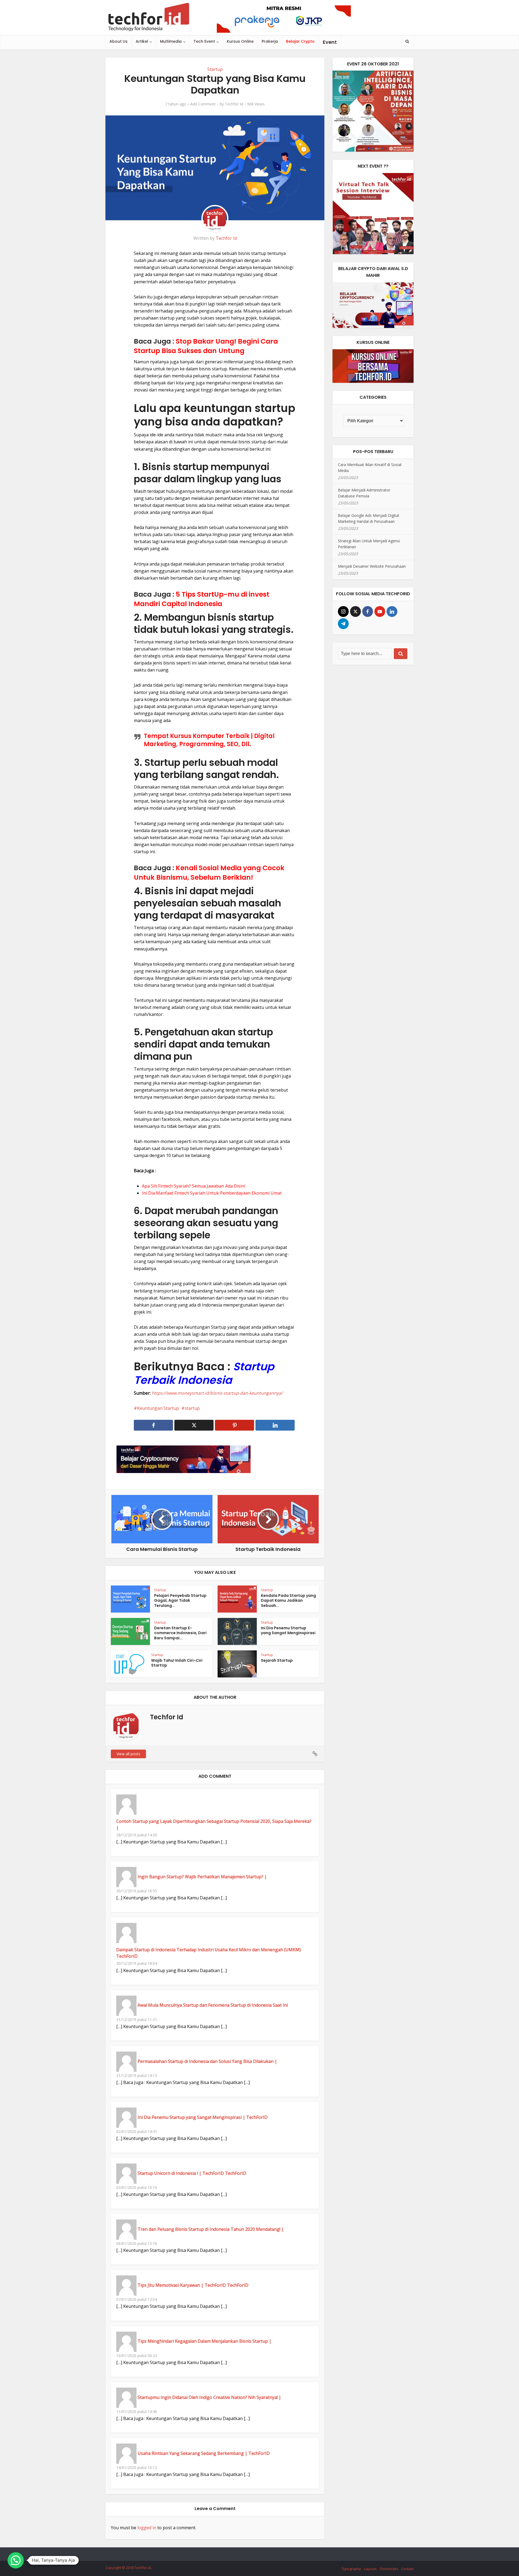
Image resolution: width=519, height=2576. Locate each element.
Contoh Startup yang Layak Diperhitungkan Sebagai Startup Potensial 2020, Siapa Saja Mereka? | (214, 1824)
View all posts (128, 1754)
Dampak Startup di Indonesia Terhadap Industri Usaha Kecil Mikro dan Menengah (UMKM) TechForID (209, 1953)
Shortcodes (389, 2569)
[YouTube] (380, 611)
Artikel (142, 41)
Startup (215, 69)
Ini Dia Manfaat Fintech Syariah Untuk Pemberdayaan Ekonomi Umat (212, 1193)
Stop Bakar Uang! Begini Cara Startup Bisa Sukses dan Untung (206, 346)
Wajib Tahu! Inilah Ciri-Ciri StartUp (177, 1663)
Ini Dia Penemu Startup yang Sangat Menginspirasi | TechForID (203, 2117)
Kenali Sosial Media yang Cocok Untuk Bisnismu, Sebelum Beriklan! (209, 873)
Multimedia (171, 41)
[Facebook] (368, 611)
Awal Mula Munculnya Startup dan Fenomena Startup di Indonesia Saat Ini (213, 2005)
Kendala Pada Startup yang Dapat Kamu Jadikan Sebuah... (288, 1601)
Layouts (370, 2569)
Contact (407, 2569)
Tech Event (204, 41)
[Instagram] (343, 611)
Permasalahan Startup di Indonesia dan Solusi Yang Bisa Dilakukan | (207, 2061)
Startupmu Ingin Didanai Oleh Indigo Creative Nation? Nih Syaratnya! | (209, 2397)
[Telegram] (343, 624)
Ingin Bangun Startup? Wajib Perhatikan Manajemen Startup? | (202, 1877)
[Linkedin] (392, 611)
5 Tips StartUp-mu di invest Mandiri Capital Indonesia (202, 599)
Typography (351, 2569)
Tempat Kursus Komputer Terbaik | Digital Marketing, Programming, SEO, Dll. (209, 740)
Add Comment (203, 104)
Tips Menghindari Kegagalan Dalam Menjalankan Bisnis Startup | (204, 2341)
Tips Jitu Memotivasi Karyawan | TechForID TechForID (193, 2285)
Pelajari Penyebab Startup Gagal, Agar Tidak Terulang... (180, 1601)
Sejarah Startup (277, 1660)
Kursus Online (240, 41)
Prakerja (270, 41)
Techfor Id (234, 104)
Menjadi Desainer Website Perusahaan (372, 566)
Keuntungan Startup (158, 1408)
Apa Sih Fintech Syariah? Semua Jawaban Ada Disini (194, 1186)
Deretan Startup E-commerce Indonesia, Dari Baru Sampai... (180, 1633)
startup (192, 1408)
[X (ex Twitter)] (355, 611)
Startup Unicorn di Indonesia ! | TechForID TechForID (192, 2173)
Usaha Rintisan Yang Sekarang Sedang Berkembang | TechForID (204, 2453)
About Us (119, 41)
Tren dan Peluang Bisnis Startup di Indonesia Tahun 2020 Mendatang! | (211, 2229)
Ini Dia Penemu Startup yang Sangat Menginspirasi (288, 1631)
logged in (147, 2528)
